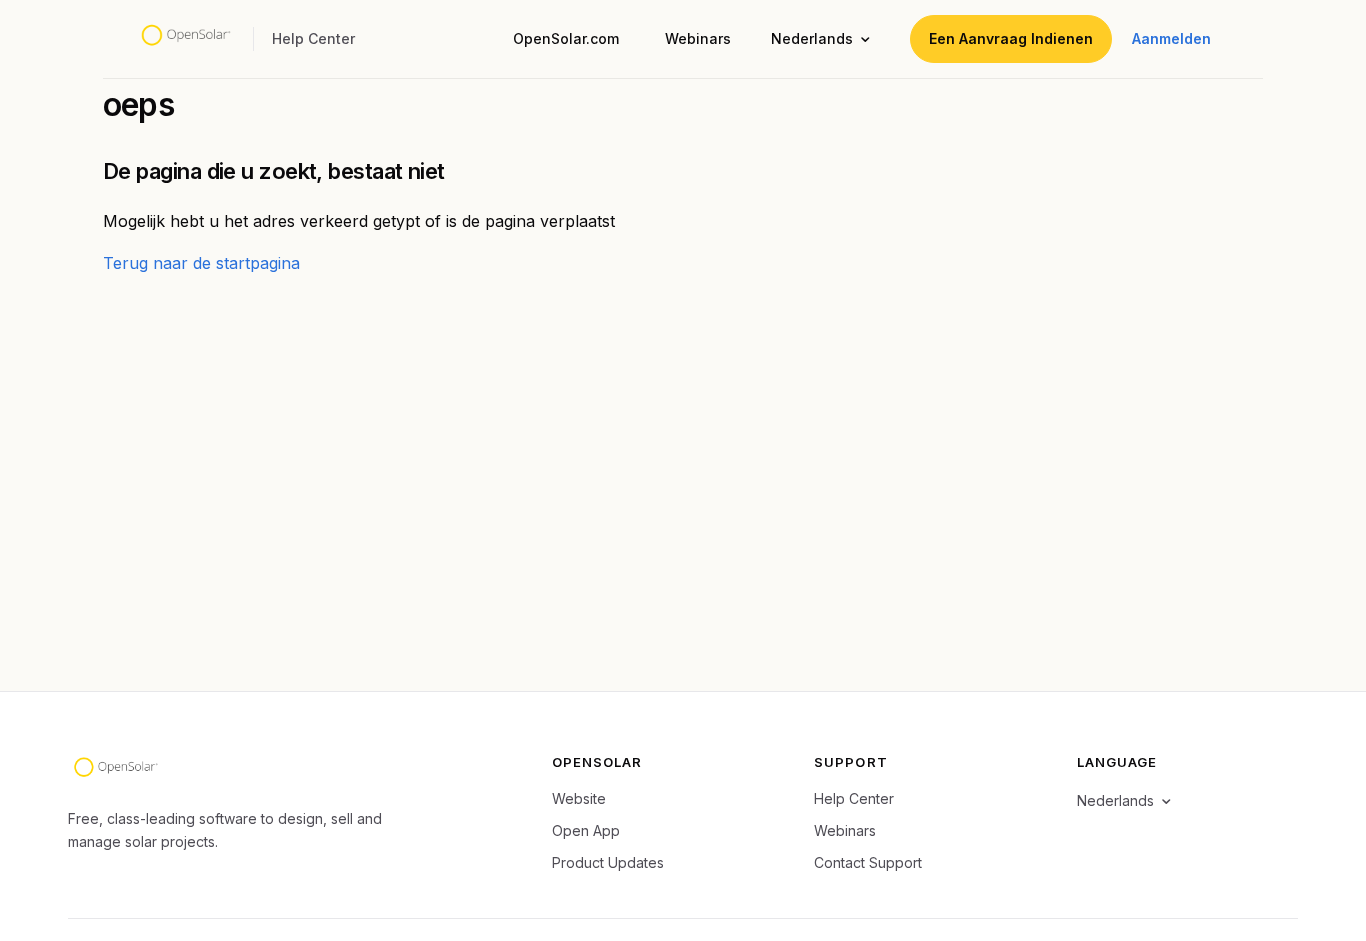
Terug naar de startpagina (201, 263)
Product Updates (608, 862)
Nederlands (812, 38)
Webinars (698, 38)
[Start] (185, 38)
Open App (586, 830)
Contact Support (868, 862)
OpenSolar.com (566, 38)
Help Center (854, 798)
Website (579, 798)
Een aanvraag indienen (1011, 38)
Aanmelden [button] (1171, 38)
